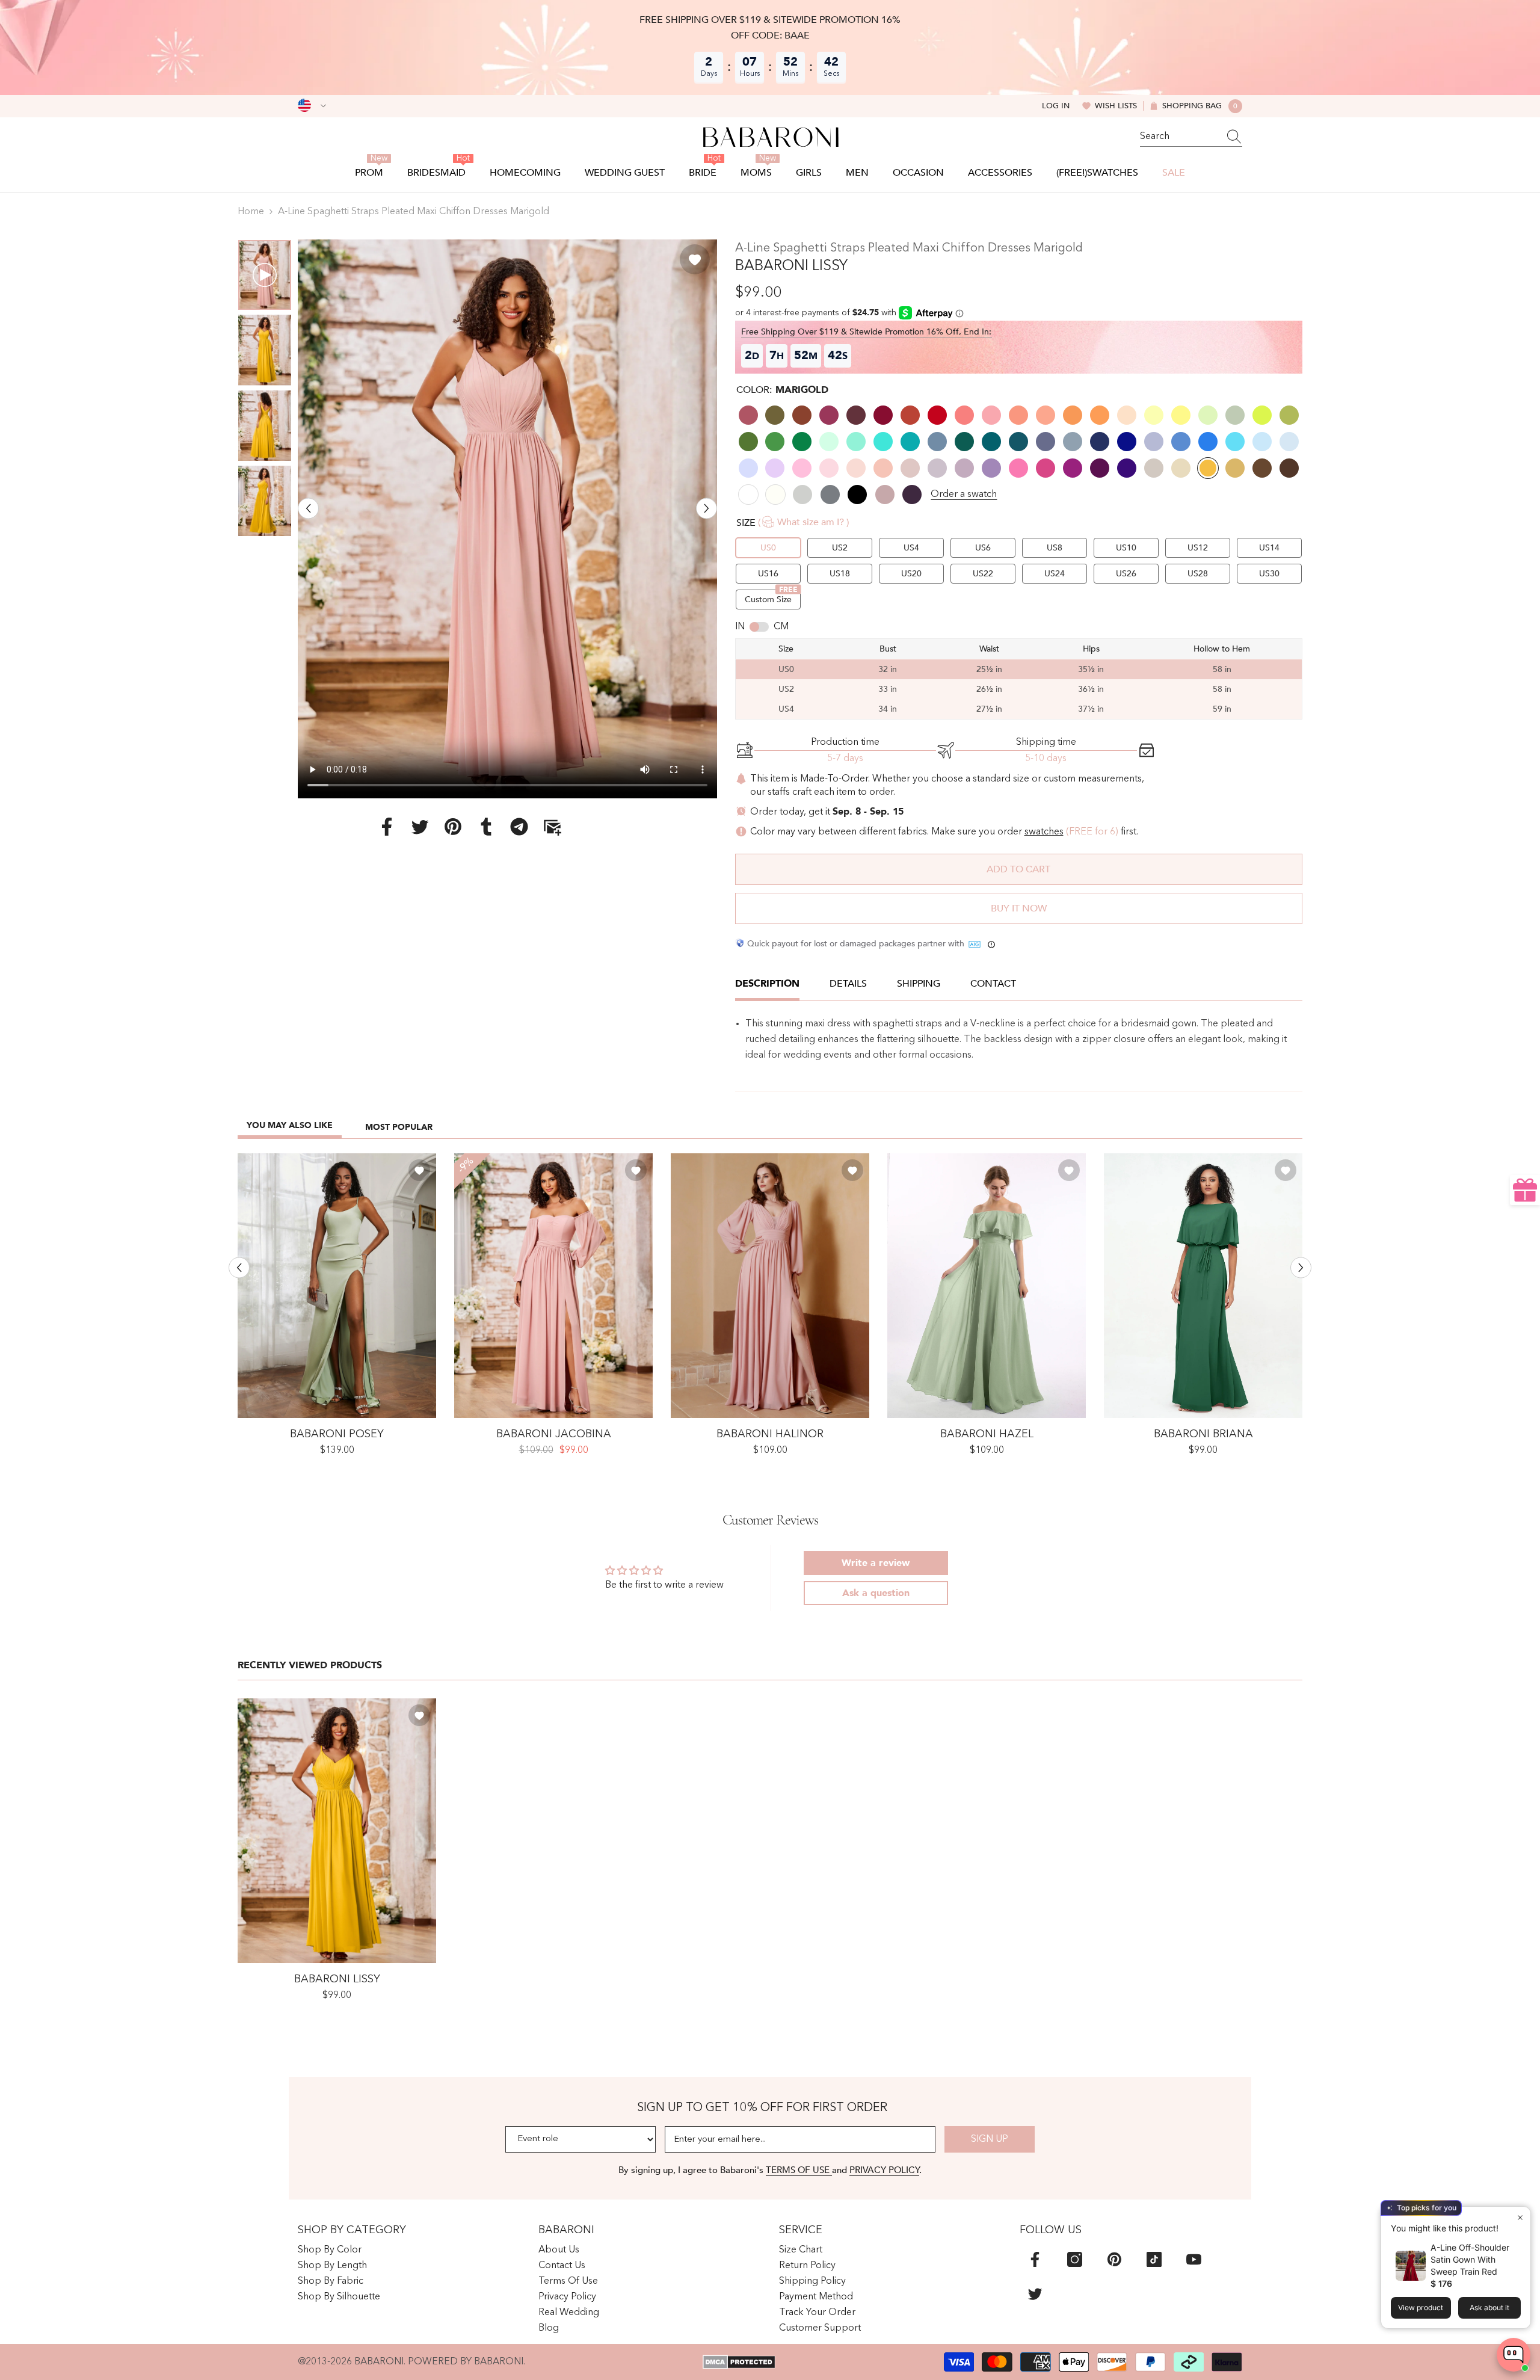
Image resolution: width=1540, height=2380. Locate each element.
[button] (308, 508)
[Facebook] (387, 826)
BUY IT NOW (1019, 908)
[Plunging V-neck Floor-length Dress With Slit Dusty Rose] (770, 1286)
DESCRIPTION (767, 984)
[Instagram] (1075, 2259)
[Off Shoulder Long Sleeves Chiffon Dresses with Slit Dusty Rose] (553, 1286)
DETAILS (848, 984)
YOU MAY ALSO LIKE (290, 1125)
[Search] (1191, 137)
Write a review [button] (876, 1563)
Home (251, 212)
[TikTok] (1154, 2259)
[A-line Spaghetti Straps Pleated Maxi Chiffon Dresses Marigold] (337, 1831)
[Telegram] (519, 826)
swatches (1044, 832)
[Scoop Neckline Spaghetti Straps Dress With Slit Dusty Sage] (337, 1286)
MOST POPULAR (399, 1127)
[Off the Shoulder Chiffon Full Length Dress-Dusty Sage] (987, 1286)
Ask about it (1489, 2308)
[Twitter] (420, 826)
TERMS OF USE (799, 2170)
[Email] (552, 826)
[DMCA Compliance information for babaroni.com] (739, 2362)
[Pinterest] (453, 826)
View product (1421, 2308)
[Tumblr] (486, 826)
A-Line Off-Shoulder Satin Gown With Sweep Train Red (1470, 2259)
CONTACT (993, 984)
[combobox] (1180, 137)
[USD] (312, 106)
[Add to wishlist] (695, 259)
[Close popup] (1520, 2217)
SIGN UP (990, 2139)
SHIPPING (919, 984)
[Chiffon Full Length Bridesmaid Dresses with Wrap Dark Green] (1203, 1286)
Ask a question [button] (876, 1593)
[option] (507, 519)
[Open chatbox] (1514, 2355)
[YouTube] (1194, 2259)
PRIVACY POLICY (884, 2170)
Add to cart (1018, 869)
